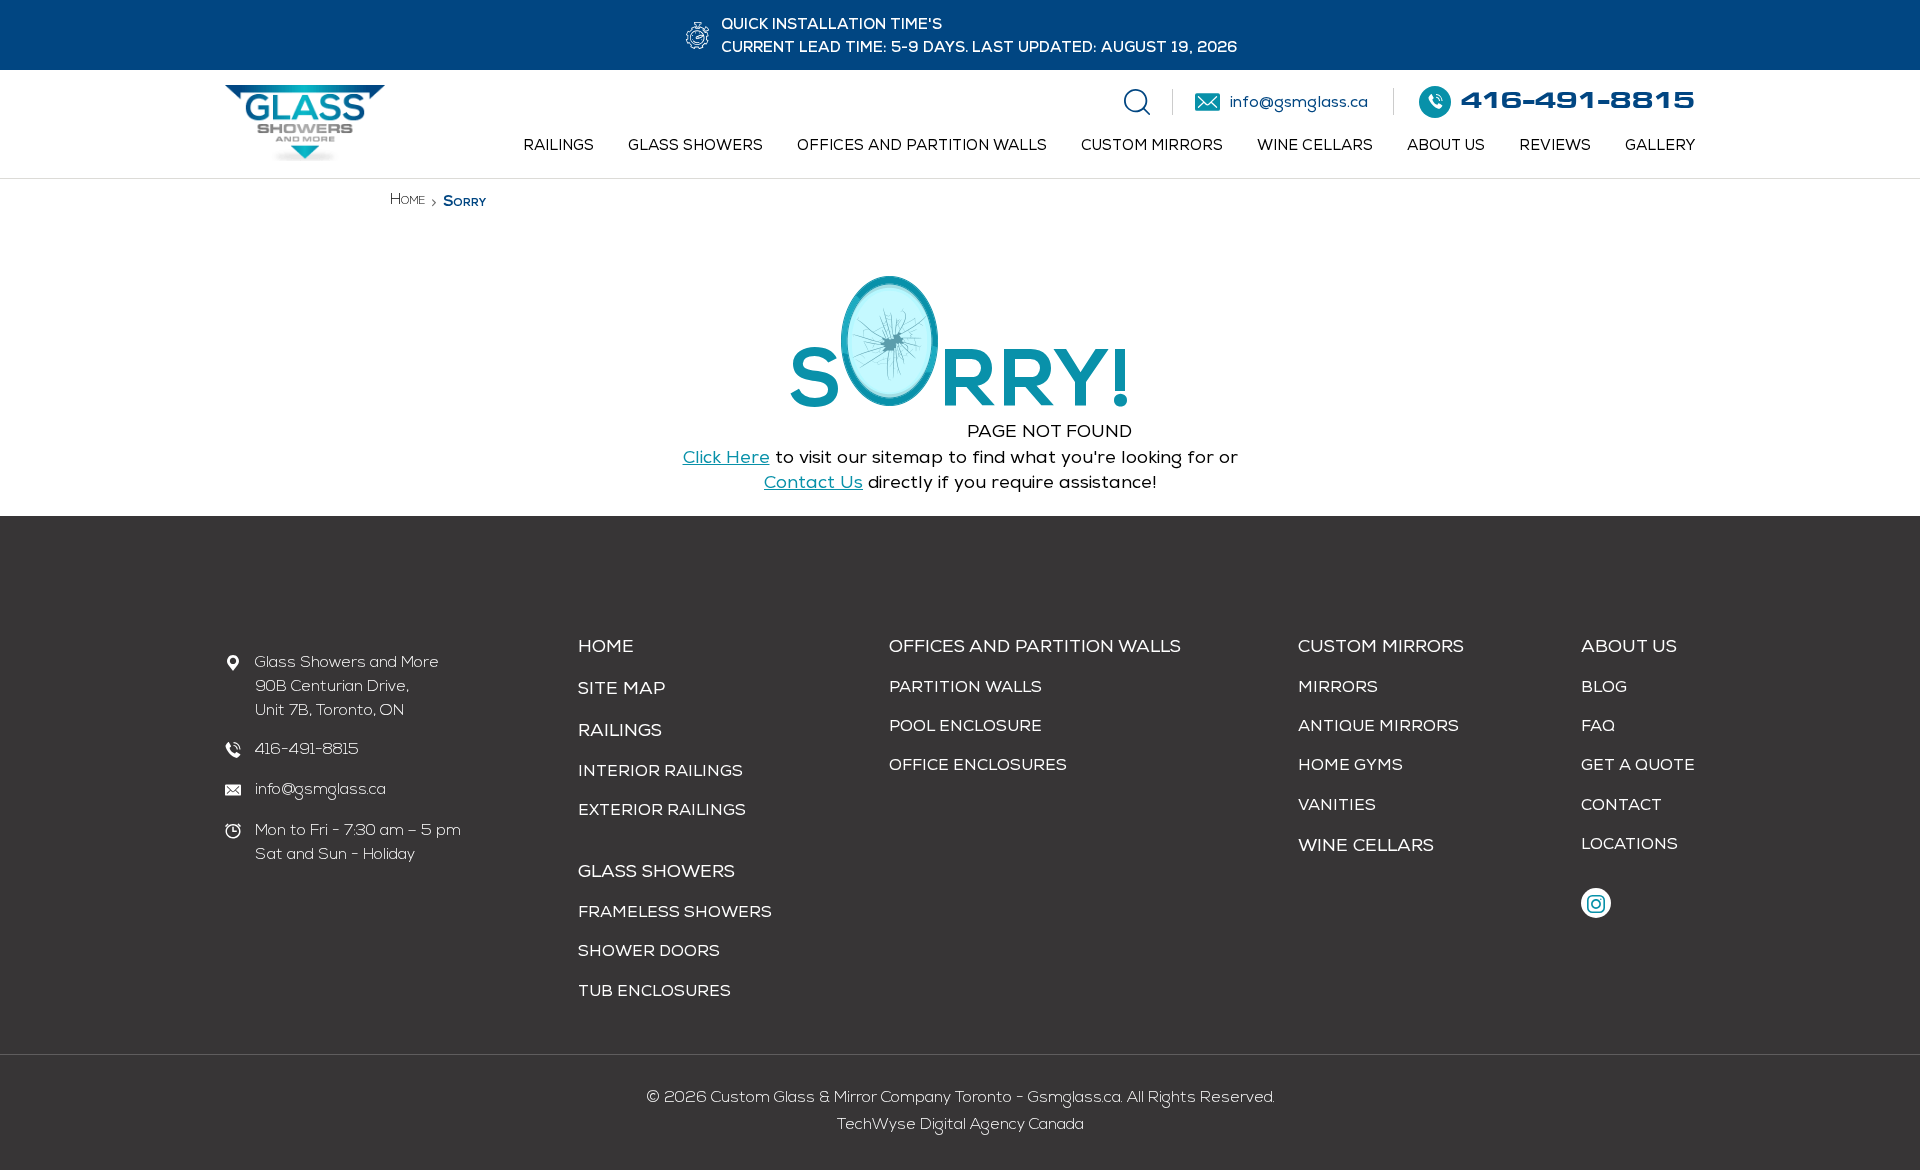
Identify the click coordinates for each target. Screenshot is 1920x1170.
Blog (1604, 689)
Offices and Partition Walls (922, 146)
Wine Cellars (1315, 146)
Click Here (726, 459)
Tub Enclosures (654, 993)
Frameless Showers (675, 914)
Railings (558, 146)
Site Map (621, 690)
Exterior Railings (662, 812)
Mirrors (1338, 689)
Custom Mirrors (1152, 146)
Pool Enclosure (965, 728)
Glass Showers (695, 146)
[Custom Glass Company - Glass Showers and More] (305, 158)
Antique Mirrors (1378, 728)
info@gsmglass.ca (320, 790)
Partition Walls (965, 689)
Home (407, 200)
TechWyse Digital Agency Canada (960, 1125)
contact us (813, 484)
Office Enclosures (978, 767)
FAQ (1598, 728)
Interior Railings (660, 773)
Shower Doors (649, 953)
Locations (1629, 846)
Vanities (1337, 807)
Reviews (1555, 146)
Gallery (1660, 146)
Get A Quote (1638, 767)
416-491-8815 (307, 750)
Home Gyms (1350, 767)
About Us (1446, 146)
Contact (1621, 807)
